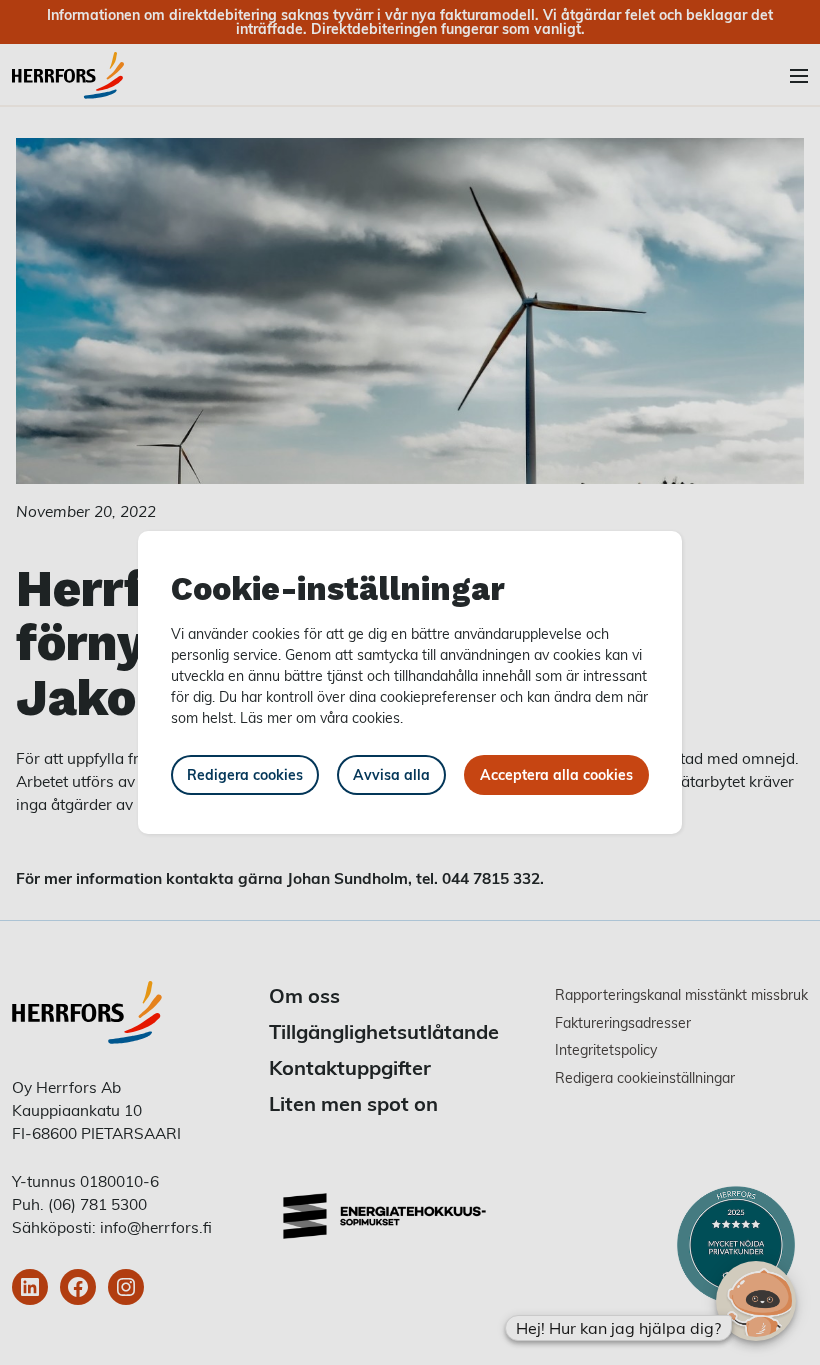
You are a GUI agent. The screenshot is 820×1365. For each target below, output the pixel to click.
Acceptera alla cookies (556, 774)
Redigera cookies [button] (245, 774)
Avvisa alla (391, 774)
